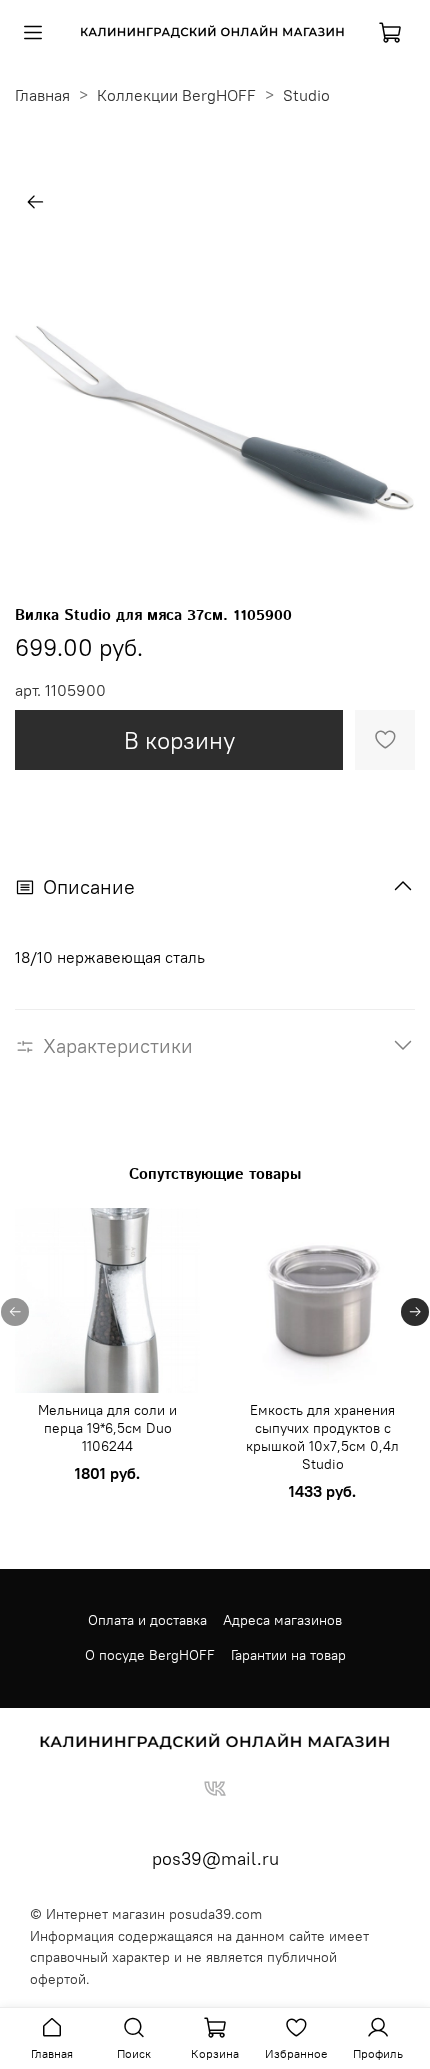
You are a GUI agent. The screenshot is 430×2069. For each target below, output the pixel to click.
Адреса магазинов (282, 1620)
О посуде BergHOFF (150, 1655)
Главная (42, 95)
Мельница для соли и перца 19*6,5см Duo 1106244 (107, 1428)
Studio (306, 95)
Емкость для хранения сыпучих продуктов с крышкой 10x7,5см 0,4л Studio (322, 1437)
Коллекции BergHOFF (176, 95)
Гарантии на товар (288, 1655)
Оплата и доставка (147, 1620)
